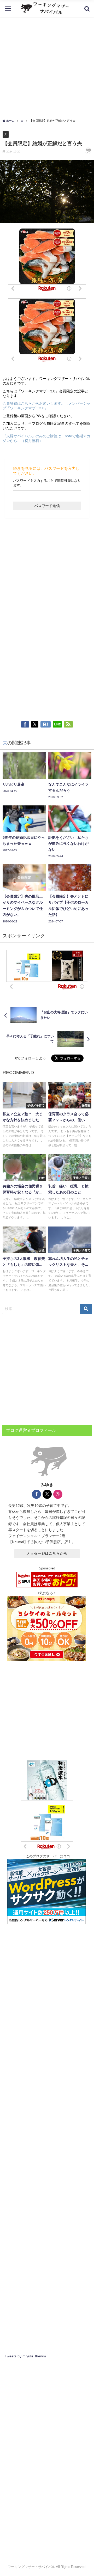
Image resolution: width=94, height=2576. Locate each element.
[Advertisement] (47, 66)
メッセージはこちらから (47, 1553)
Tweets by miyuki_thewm (25, 2356)
